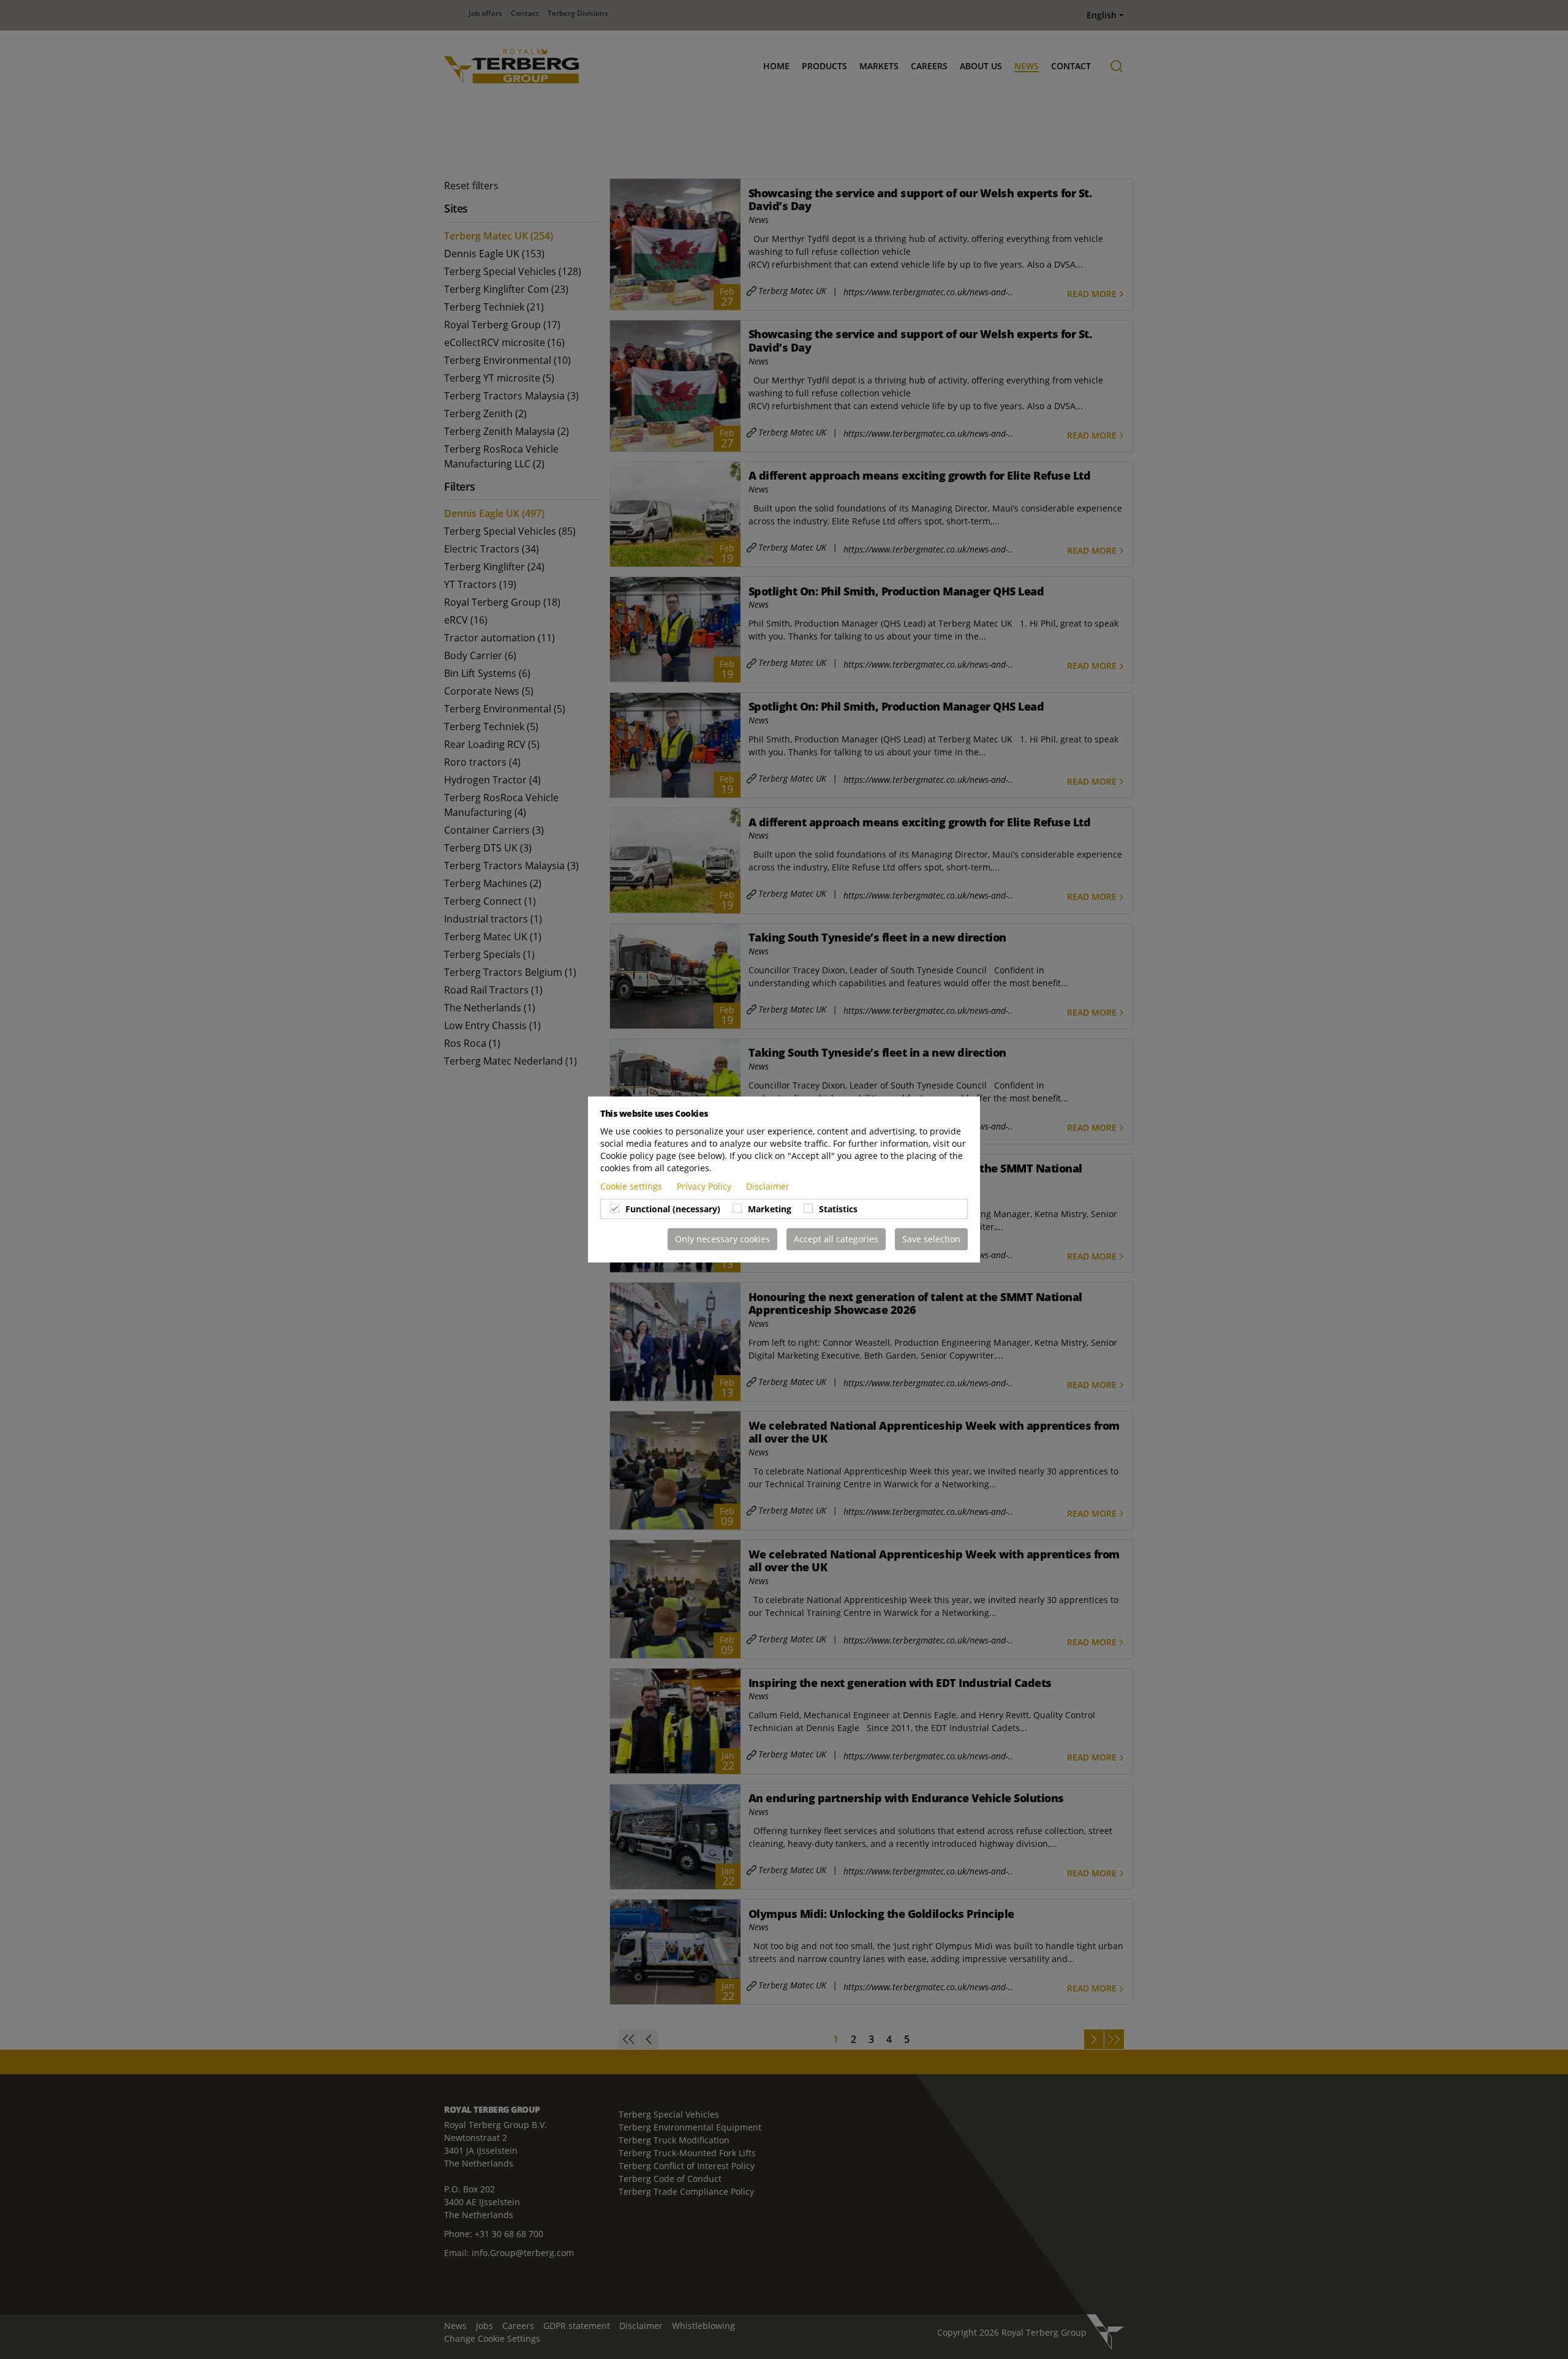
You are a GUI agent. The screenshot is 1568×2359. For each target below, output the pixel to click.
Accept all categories (836, 1239)
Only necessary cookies (722, 1239)
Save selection (931, 1239)
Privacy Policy (705, 1186)
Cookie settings (632, 1186)
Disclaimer (768, 1186)
